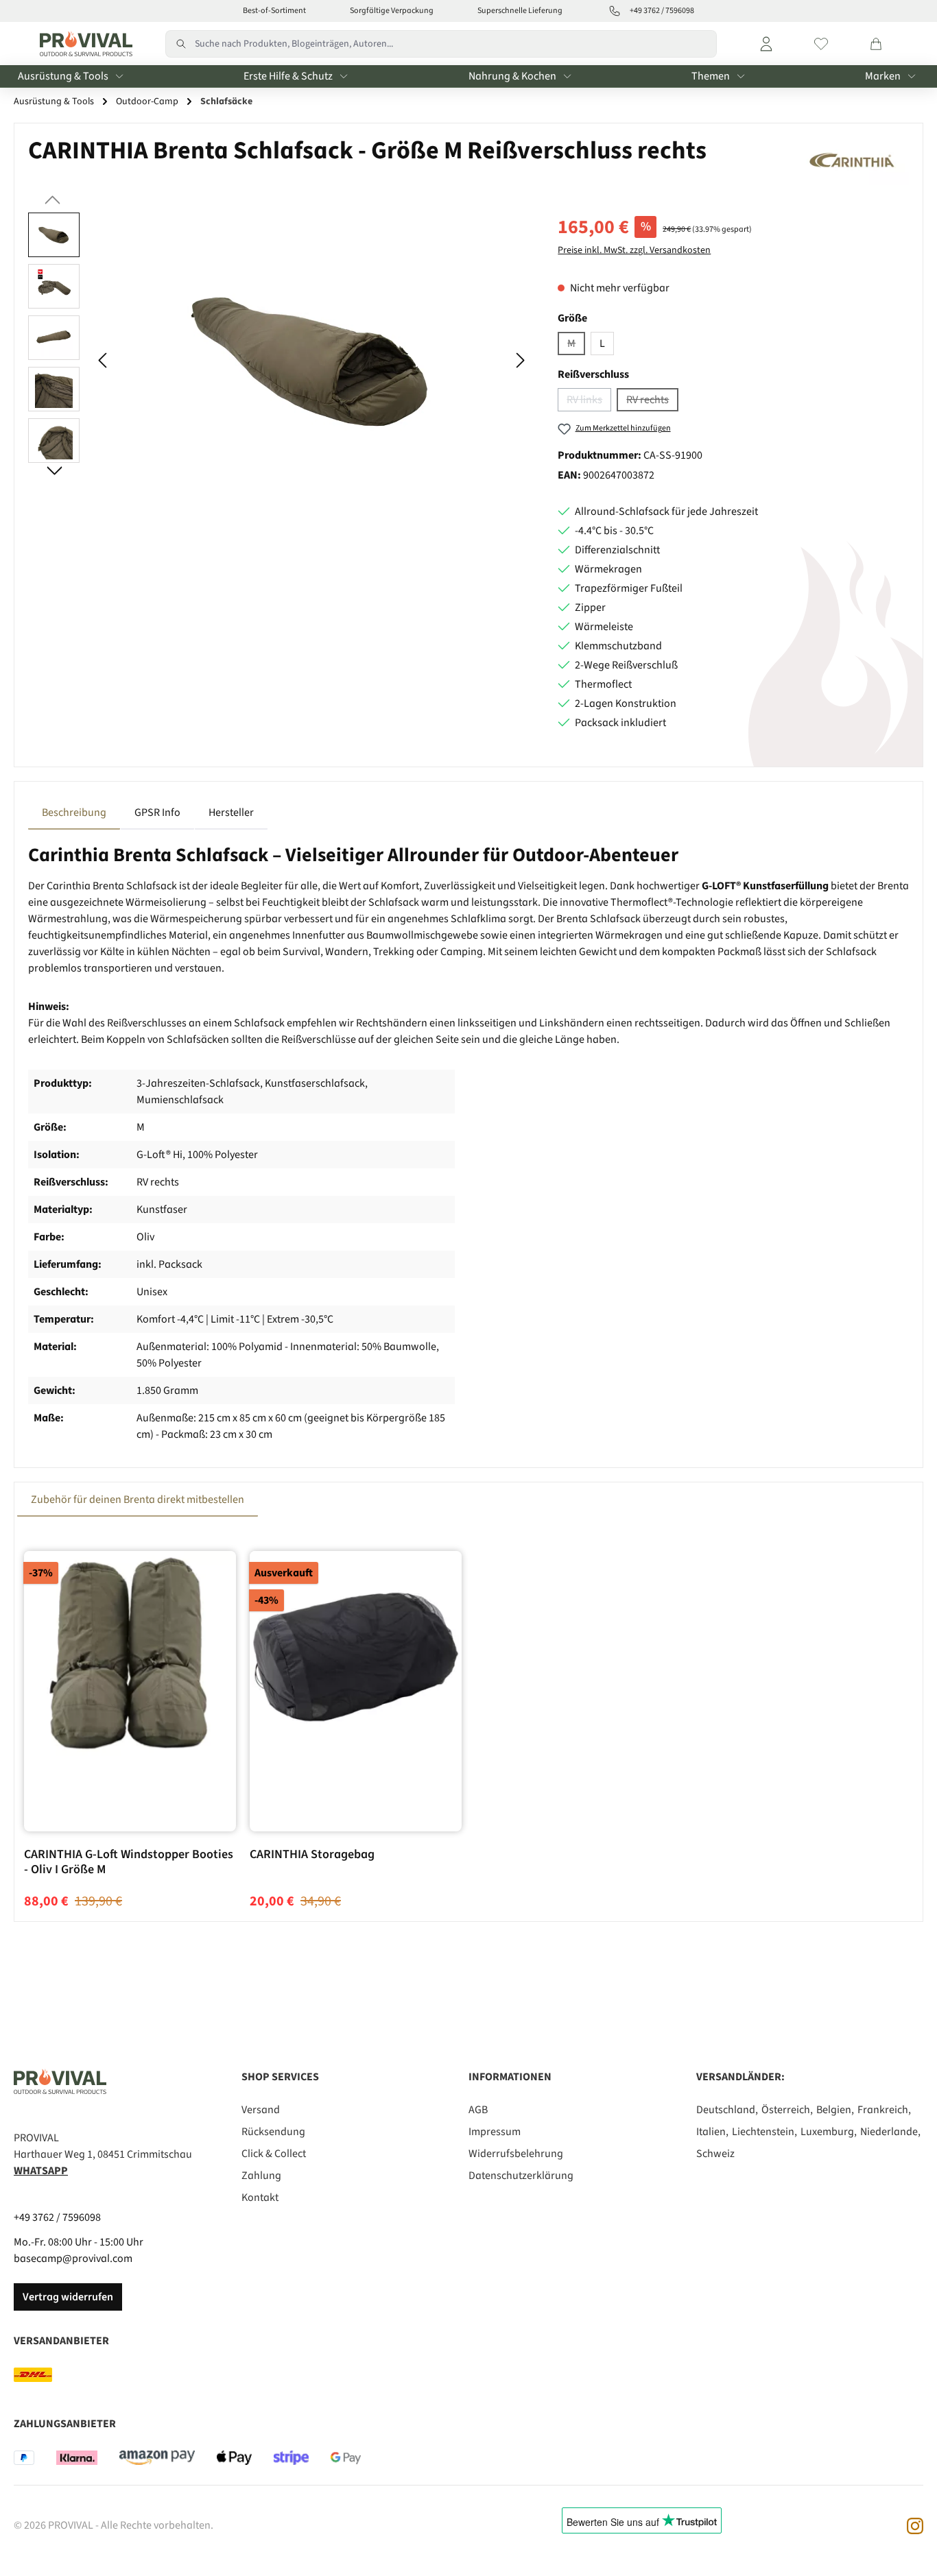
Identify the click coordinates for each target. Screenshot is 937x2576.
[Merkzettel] (821, 44)
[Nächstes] (520, 360)
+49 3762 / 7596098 (57, 2217)
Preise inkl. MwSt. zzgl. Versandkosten (634, 250)
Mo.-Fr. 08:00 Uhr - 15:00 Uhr (79, 2242)
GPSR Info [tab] (157, 812)
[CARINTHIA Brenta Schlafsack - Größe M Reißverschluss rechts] (312, 360)
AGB (478, 2110)
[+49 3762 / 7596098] (615, 11)
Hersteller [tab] (231, 812)
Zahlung (261, 2176)
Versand (261, 2110)
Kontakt (260, 2198)
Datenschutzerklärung (521, 2176)
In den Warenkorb (130, 1793)
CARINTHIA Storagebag (312, 1855)
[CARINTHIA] (854, 161)
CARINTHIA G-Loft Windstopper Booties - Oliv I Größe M (129, 1862)
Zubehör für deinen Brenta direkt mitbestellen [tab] (138, 1500)
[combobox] (456, 44)
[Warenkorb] (876, 44)
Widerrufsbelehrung (516, 2154)
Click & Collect (274, 2154)
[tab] (74, 812)
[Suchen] (180, 44)
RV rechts (652, 402)
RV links (589, 402)
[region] (279, 360)
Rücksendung (273, 2132)
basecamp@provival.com (73, 2259)
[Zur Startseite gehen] (83, 44)
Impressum (495, 2132)
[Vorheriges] (104, 360)
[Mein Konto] (766, 44)
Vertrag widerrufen (68, 2297)
